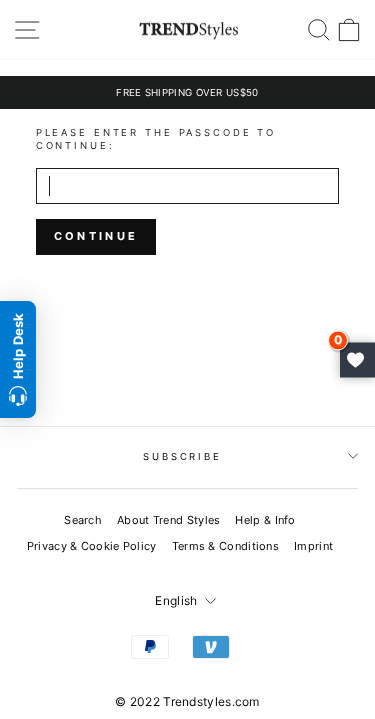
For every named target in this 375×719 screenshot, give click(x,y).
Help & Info (265, 520)
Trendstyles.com (211, 701)
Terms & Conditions (225, 546)
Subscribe (182, 456)
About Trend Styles (168, 520)
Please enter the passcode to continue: (156, 139)
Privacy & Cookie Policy (92, 546)
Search (83, 520)
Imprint (313, 546)
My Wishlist (357, 359)
